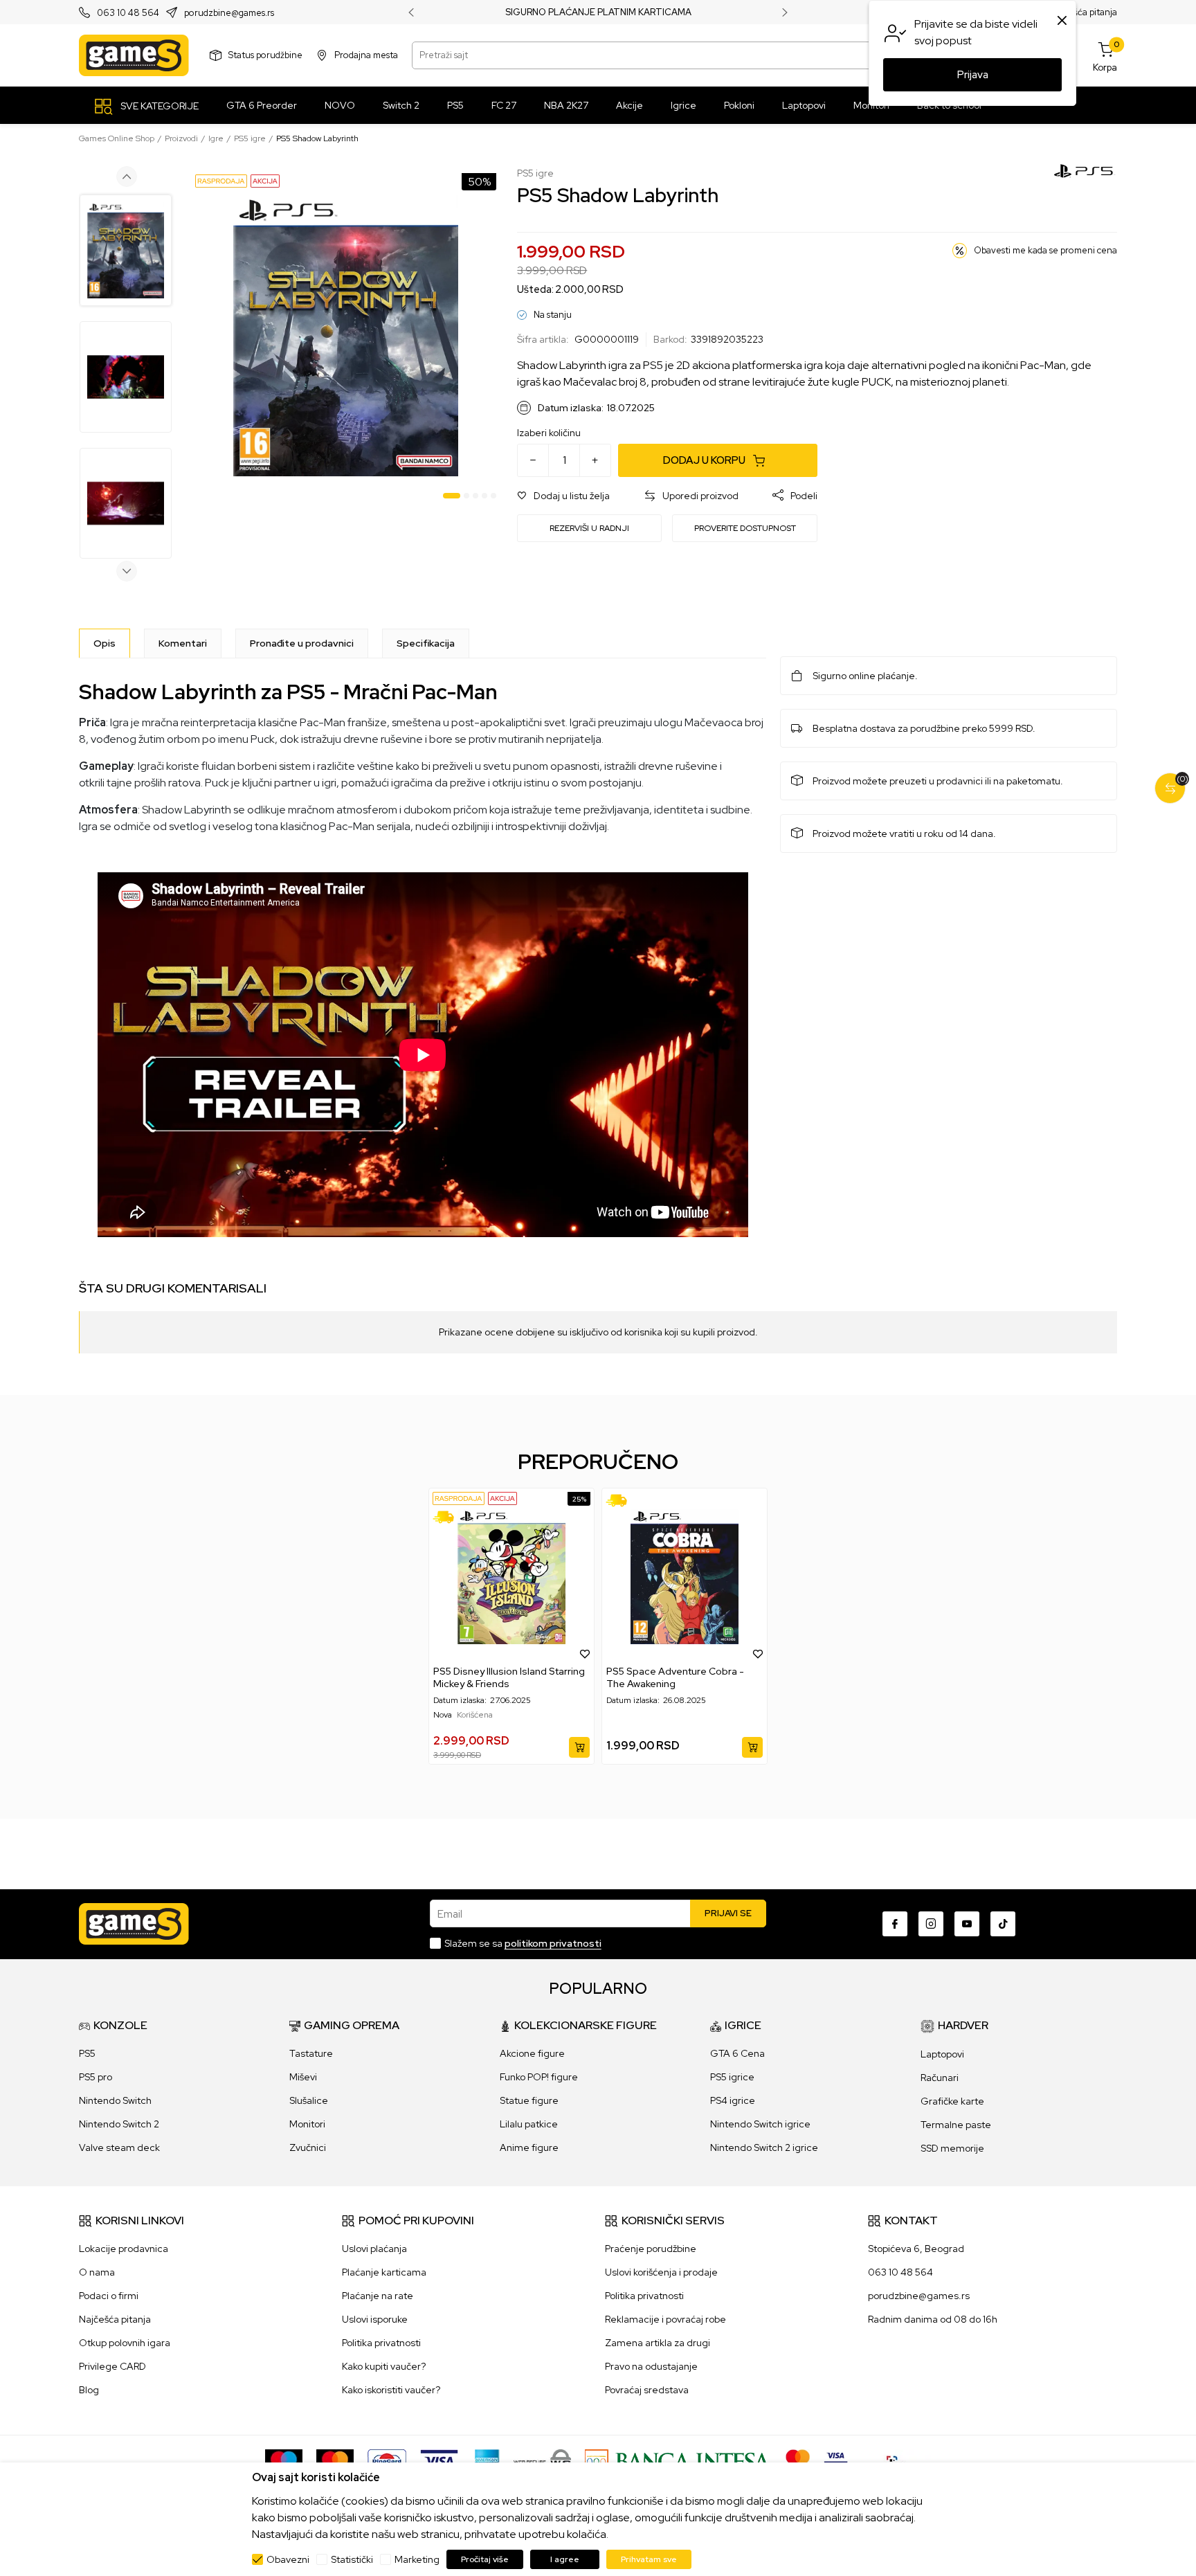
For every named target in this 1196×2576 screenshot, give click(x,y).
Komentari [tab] (183, 643)
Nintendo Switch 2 (119, 2124)
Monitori (307, 2124)
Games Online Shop (117, 138)
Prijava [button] (973, 75)
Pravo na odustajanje (651, 2366)
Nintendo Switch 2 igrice (764, 2147)
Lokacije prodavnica (124, 2249)
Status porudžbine (265, 55)
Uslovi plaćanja (374, 2249)
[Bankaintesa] (678, 2460)
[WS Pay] (542, 2460)
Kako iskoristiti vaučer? (391, 2390)
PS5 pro (96, 2077)
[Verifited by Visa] (836, 2460)
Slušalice (309, 2100)
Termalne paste (956, 2125)
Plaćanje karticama (384, 2272)
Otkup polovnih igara (125, 2343)
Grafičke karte (952, 2101)
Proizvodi (181, 138)
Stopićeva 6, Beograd (916, 2249)
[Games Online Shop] (134, 55)
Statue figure (529, 2100)
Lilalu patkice (529, 2124)
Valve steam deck (119, 2147)
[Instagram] (931, 1924)
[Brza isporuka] (448, 1517)
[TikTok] (1003, 1924)
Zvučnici (308, 2147)
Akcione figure (532, 2053)
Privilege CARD (112, 2366)
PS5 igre (250, 138)
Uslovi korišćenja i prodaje (661, 2272)
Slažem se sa (523, 1943)
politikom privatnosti (553, 1943)
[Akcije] (265, 180)
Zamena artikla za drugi (658, 2343)
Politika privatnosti (381, 2343)
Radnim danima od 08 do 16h (933, 2319)
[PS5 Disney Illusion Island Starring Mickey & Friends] (511, 1577)
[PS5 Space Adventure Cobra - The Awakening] (685, 1577)
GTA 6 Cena (737, 2053)
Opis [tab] (105, 643)
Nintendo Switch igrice (760, 2124)
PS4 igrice (733, 2100)
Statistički (352, 2559)
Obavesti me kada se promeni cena (1045, 250)
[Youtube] (967, 1924)
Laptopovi (942, 2054)
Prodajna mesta (366, 55)
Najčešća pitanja (1084, 12)
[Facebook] (895, 1924)
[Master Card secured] (798, 2460)
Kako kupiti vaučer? (384, 2366)
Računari (940, 2078)
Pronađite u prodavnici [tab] (302, 643)
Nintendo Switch (115, 2100)
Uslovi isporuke (375, 2319)
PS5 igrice (732, 2077)
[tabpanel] (346, 336)
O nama (97, 2272)
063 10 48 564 (128, 13)
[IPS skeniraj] (896, 2460)
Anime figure (529, 2147)
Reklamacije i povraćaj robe (665, 2319)
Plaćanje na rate (378, 2296)
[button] (563, 496)
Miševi (303, 2077)
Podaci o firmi (109, 2296)
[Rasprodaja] (221, 180)
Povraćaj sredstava (647, 2390)
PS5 (87, 2053)
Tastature (311, 2053)
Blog (89, 2390)
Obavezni (288, 2559)
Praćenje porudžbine (651, 2249)
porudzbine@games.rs (229, 13)
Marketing (417, 2559)
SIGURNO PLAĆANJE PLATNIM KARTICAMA (598, 12)
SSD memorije (952, 2148)
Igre (216, 138)
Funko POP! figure (539, 2077)
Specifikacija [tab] (426, 643)
